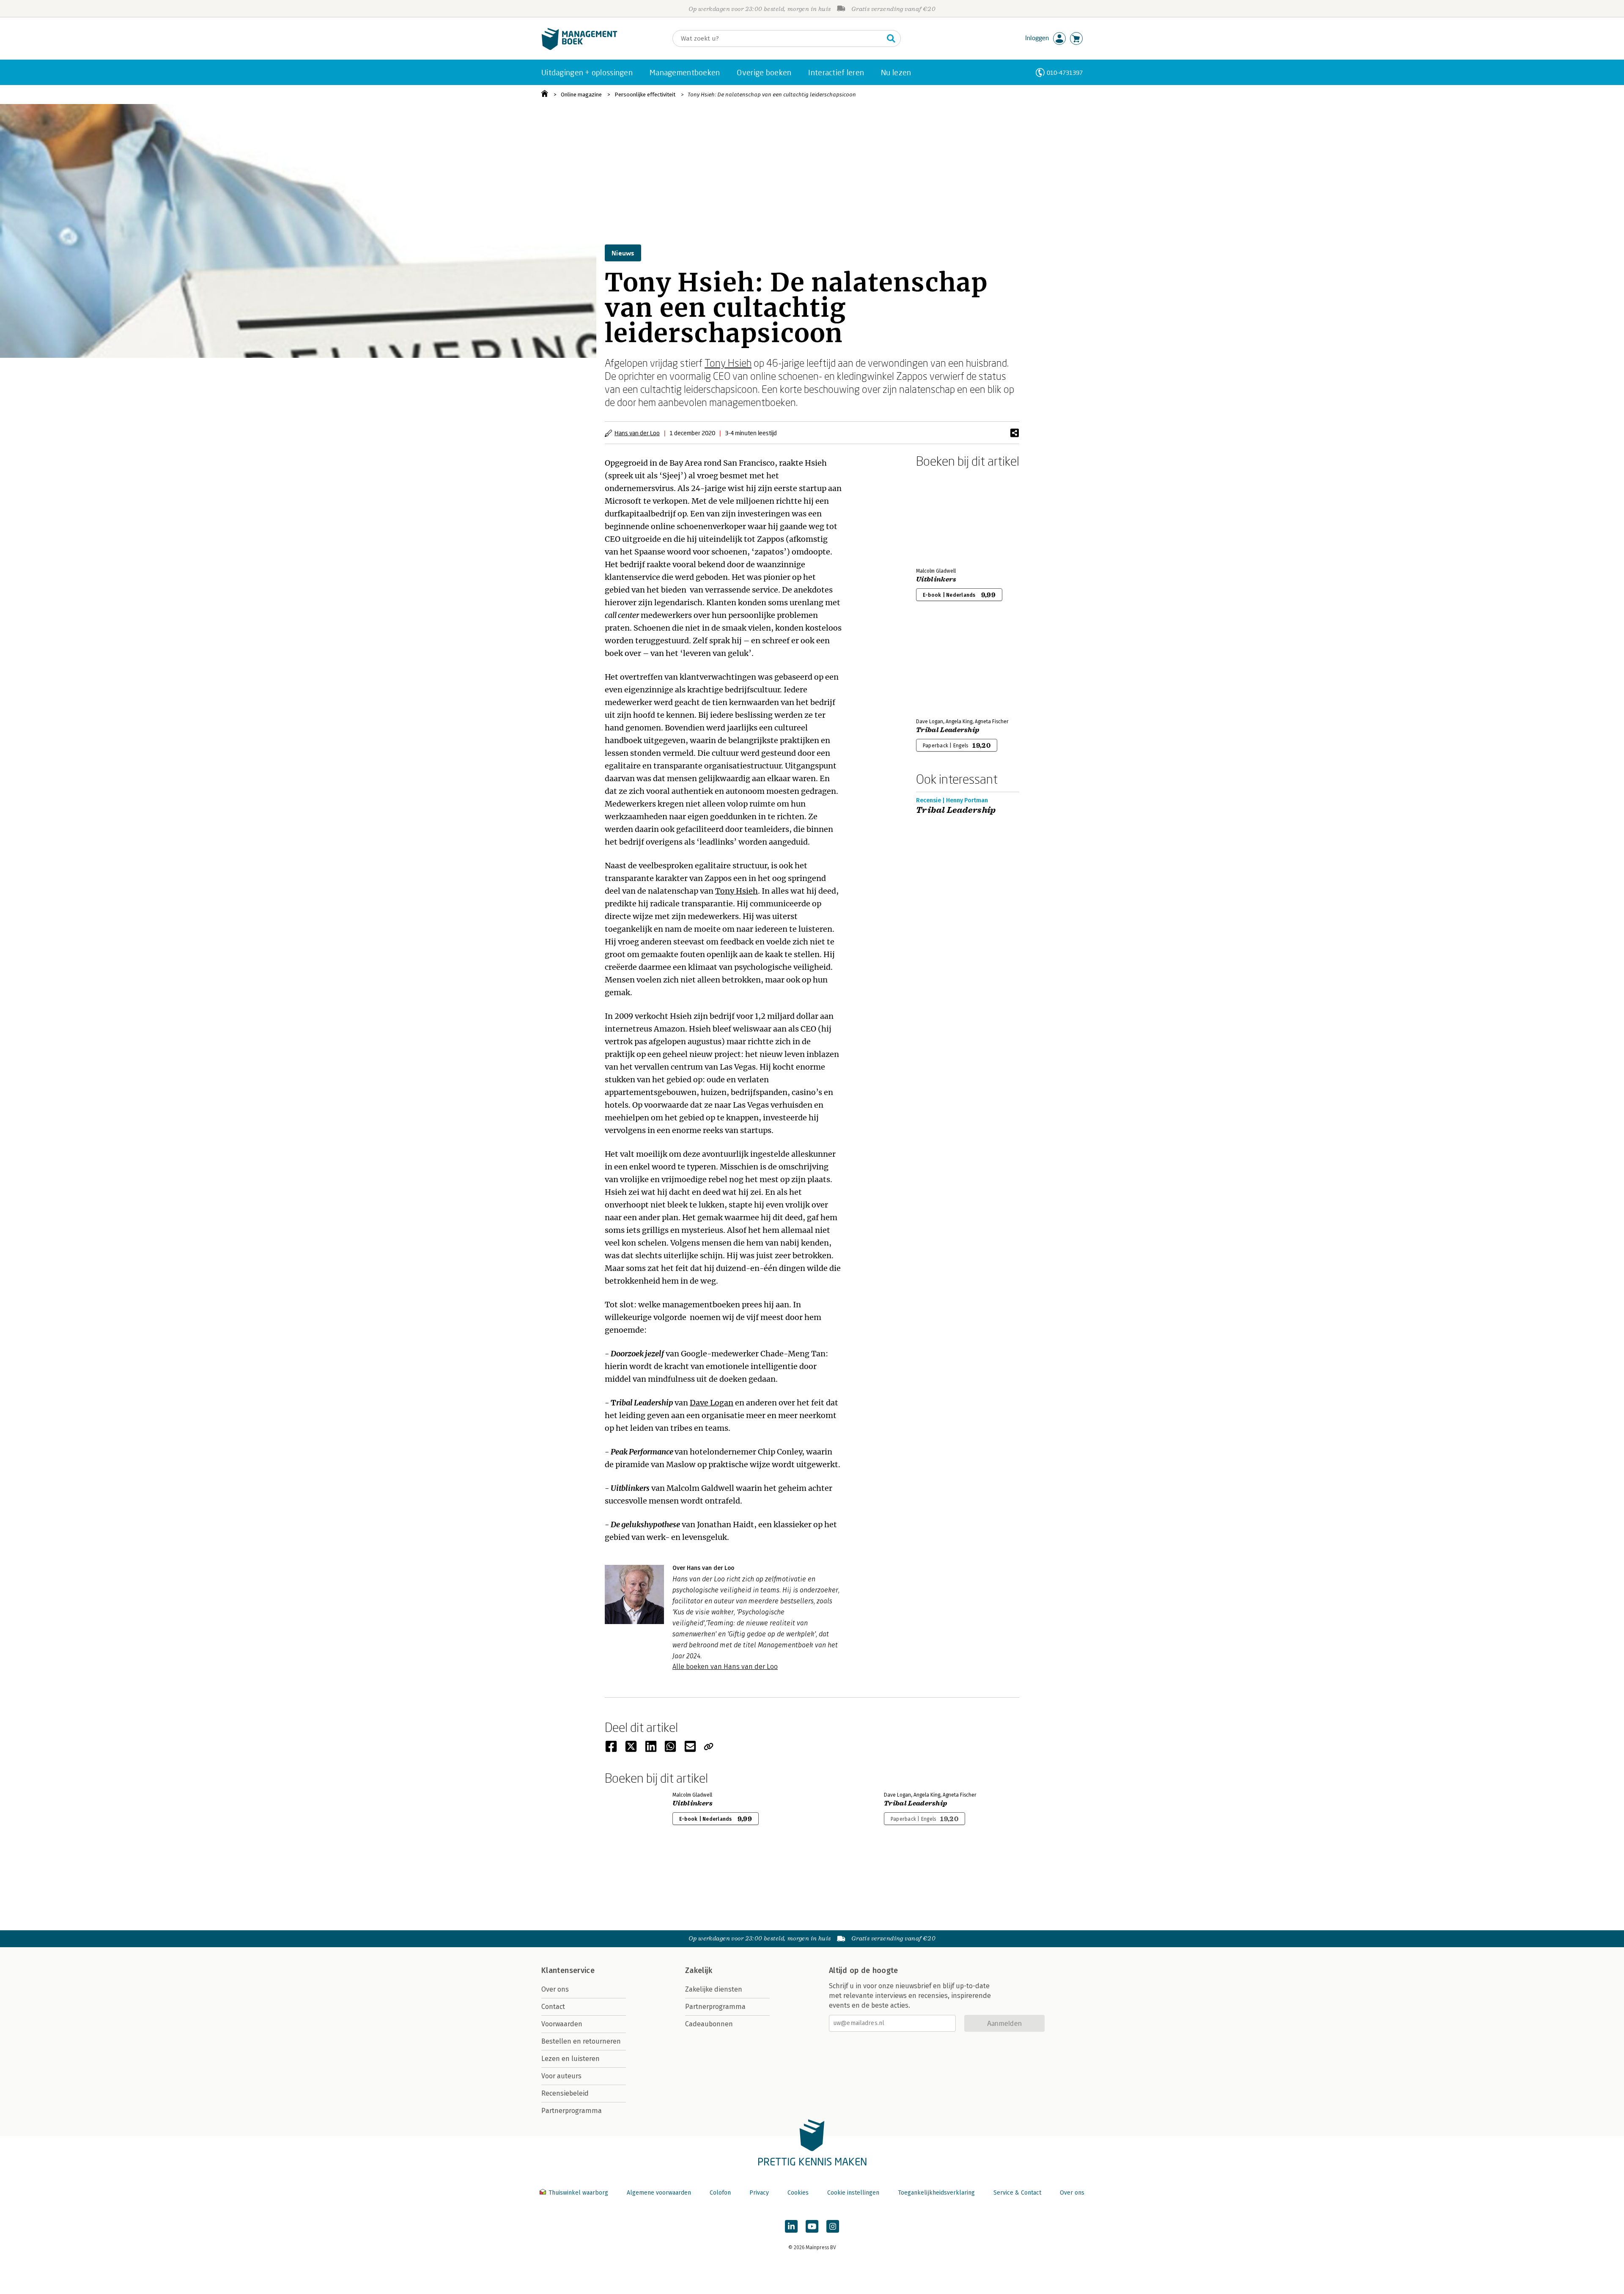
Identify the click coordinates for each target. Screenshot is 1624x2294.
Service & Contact (1017, 2193)
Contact (553, 2007)
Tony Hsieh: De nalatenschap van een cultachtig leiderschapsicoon (772, 95)
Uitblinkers (936, 579)
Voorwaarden (562, 2024)
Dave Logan (712, 1403)
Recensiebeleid (565, 2093)
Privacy (759, 2193)
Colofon (720, 2193)
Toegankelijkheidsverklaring (936, 2193)
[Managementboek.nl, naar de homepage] (579, 48)
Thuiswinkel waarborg (578, 2193)
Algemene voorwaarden (659, 2193)
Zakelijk (699, 1970)
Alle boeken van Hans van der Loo (725, 1667)
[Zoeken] (891, 38)
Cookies (798, 2193)
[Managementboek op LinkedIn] (791, 2226)
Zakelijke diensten (714, 1989)
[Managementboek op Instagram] (833, 2226)
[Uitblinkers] (946, 516)
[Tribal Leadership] (946, 667)
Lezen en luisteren (571, 2059)
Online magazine (581, 95)
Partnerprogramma (572, 2111)
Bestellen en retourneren (581, 2041)
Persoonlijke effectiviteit (645, 95)
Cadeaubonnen (709, 2024)
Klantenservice (568, 1970)
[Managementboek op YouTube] (812, 2226)
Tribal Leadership (948, 730)
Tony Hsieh (728, 363)
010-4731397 (1065, 73)
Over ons (555, 1989)
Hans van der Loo (637, 433)
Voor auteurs (561, 2076)
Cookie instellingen (853, 2193)
